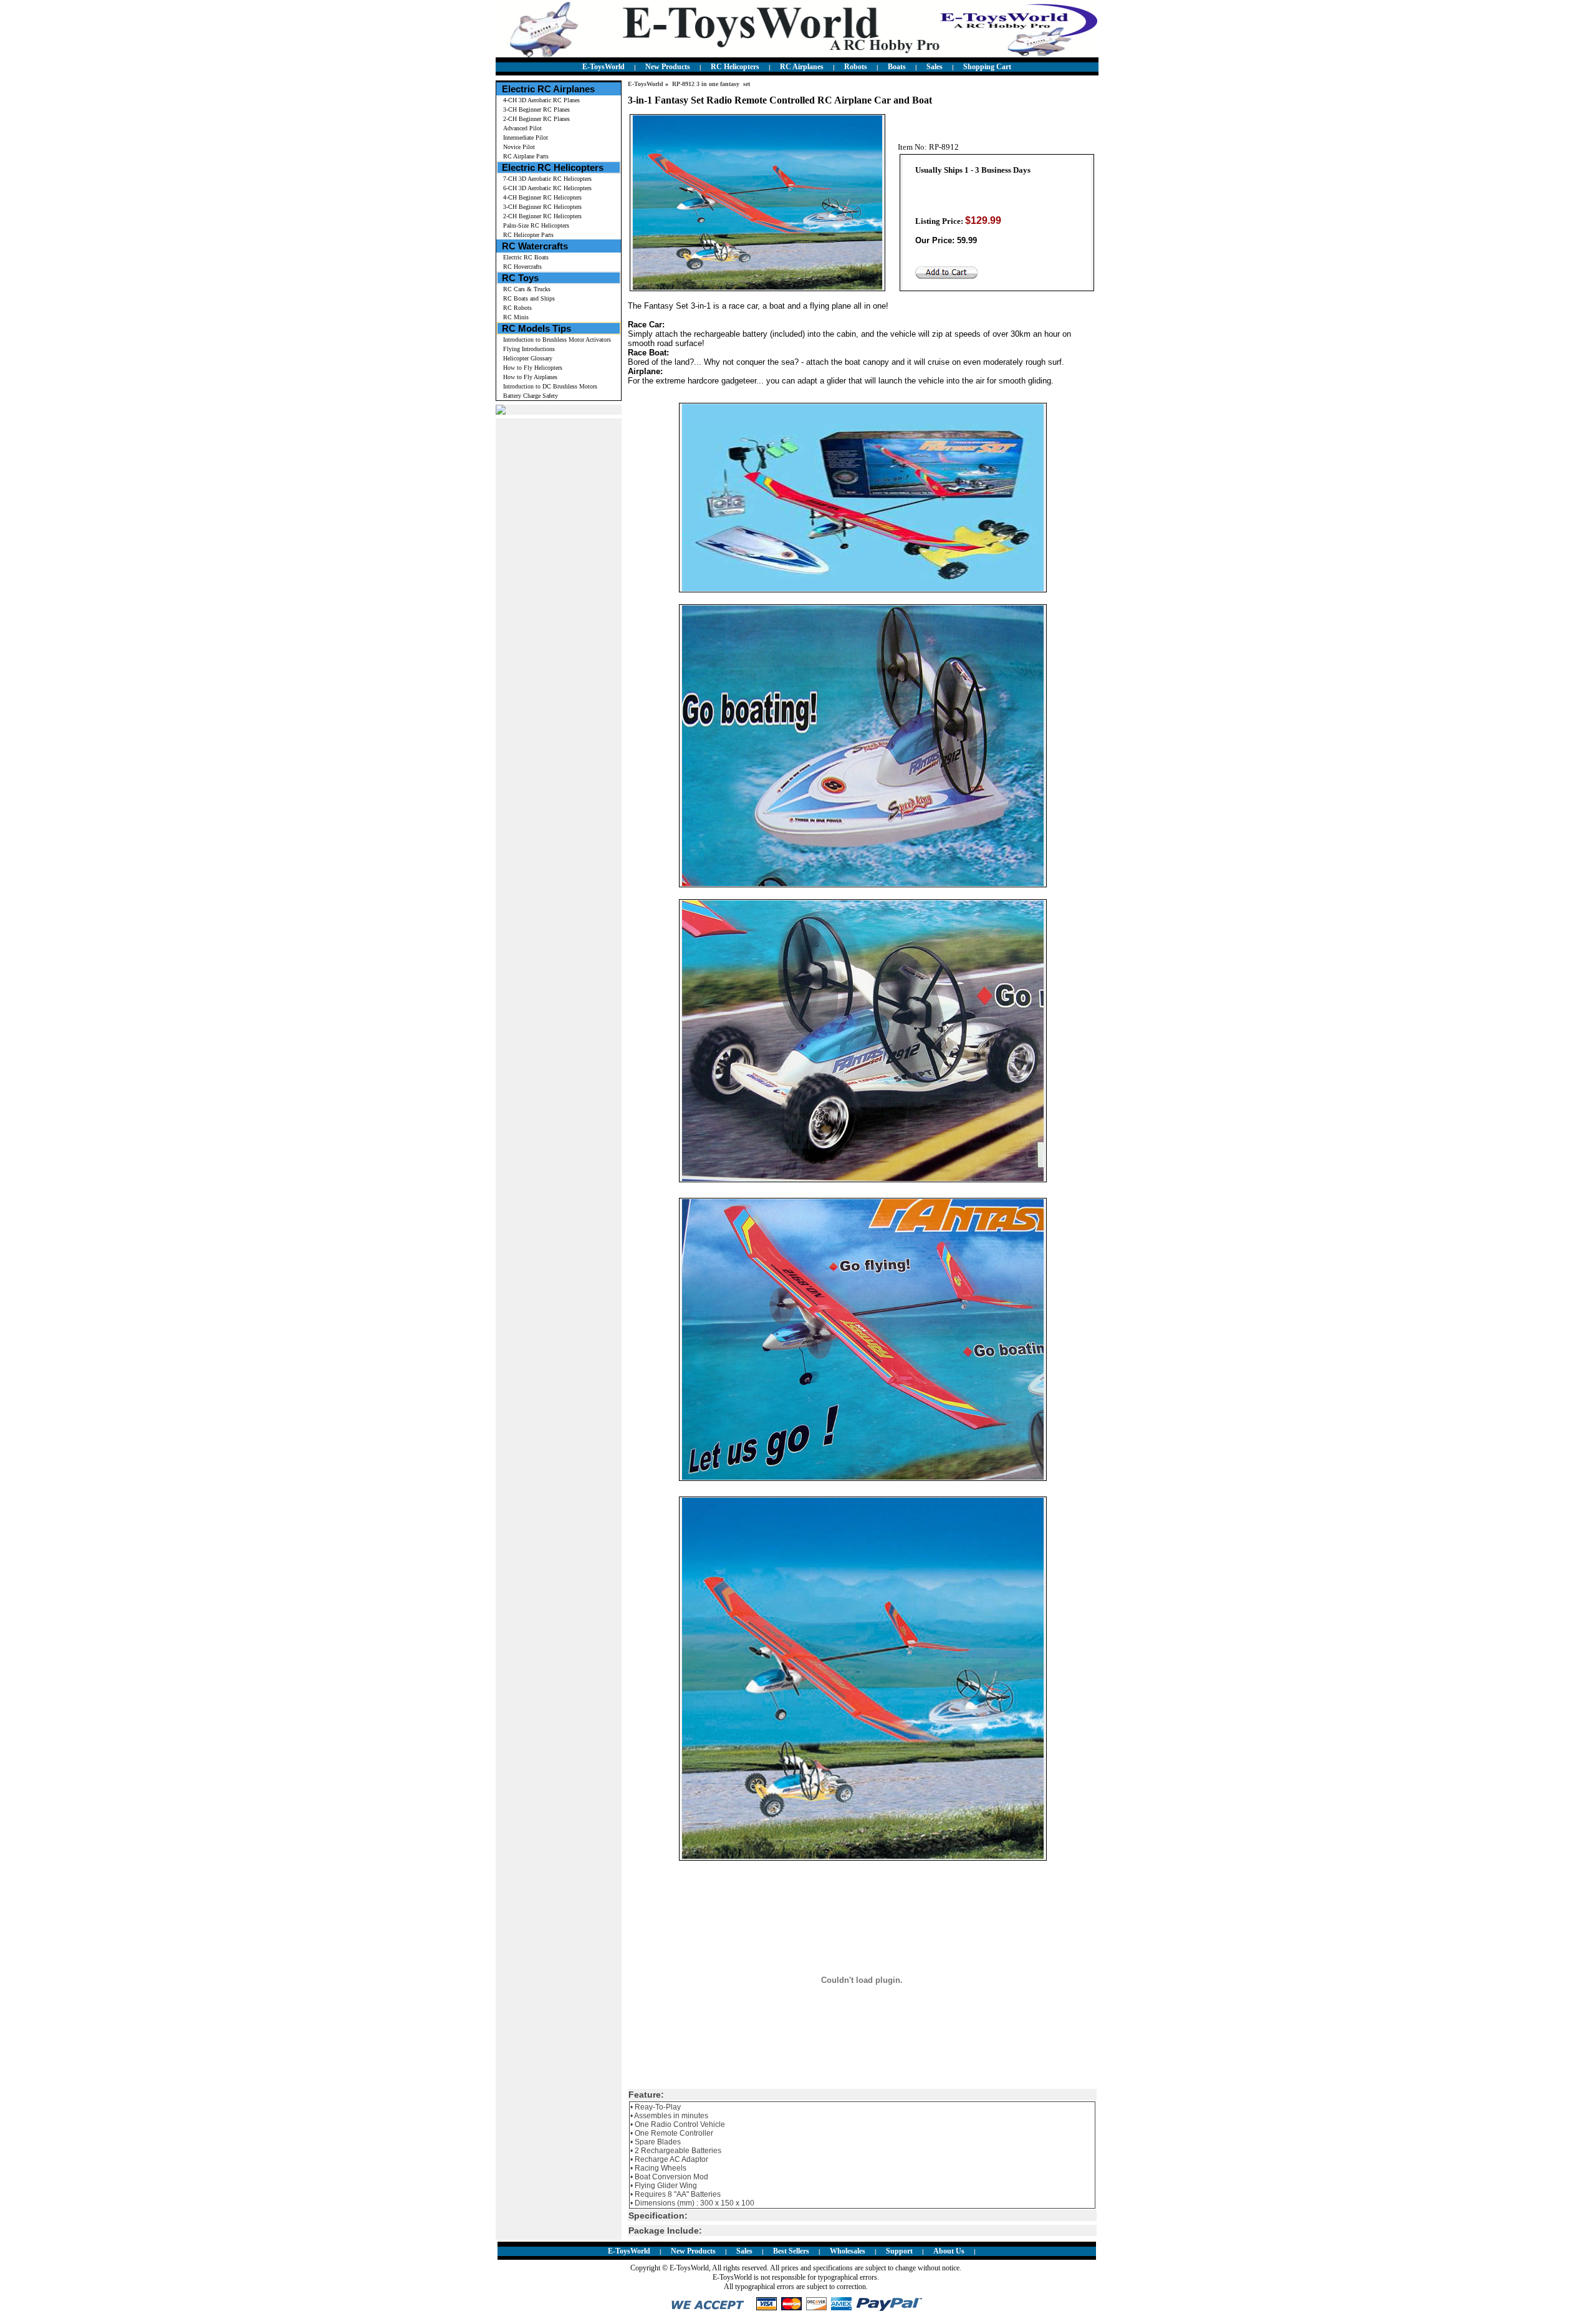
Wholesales (848, 2251)
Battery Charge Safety (531, 396)
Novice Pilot (519, 147)
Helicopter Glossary (528, 358)
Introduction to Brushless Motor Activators (557, 340)
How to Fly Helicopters (533, 368)
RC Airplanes (802, 67)
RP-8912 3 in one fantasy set (711, 84)
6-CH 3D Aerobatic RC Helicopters (547, 188)
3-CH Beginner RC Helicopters (542, 207)
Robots (856, 67)
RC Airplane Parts (526, 156)
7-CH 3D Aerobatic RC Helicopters (547, 179)
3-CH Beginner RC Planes (536, 109)
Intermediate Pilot (526, 137)
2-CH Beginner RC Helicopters (542, 216)
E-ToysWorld (603, 67)
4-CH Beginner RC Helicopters (542, 197)
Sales (935, 67)
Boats (897, 67)
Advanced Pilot (522, 128)
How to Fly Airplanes (530, 377)
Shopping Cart (987, 67)
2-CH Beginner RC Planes (536, 119)
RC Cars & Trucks (527, 289)
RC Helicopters (735, 67)
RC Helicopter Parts (528, 235)
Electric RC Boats (526, 257)
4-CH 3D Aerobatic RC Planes (541, 100)
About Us (949, 2251)
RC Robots (517, 308)
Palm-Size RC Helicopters (536, 225)
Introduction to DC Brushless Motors (550, 386)
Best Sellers (791, 2251)
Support (899, 2251)
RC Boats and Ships (529, 298)
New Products (668, 67)
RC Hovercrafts (522, 267)
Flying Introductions (529, 349)
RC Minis (516, 317)
